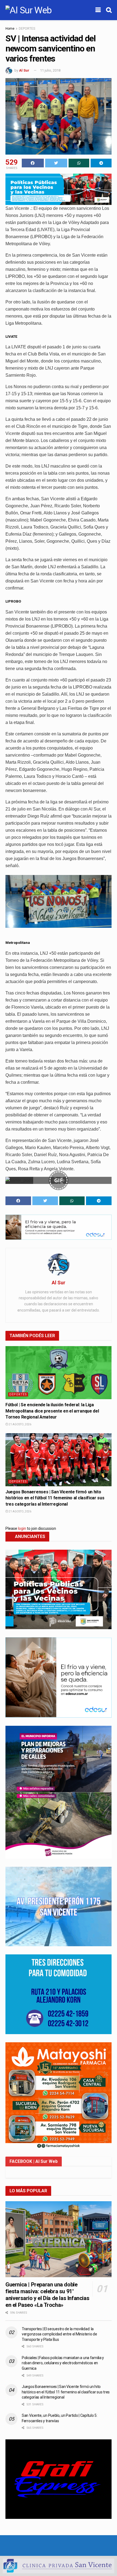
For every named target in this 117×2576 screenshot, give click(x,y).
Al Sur (24, 70)
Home (10, 29)
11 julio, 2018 (50, 70)
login (22, 1528)
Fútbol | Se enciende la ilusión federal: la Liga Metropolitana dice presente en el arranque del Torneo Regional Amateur (52, 1411)
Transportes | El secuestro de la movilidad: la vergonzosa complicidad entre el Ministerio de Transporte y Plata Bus (59, 2334)
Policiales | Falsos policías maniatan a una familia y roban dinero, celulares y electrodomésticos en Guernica (63, 2363)
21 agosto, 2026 (20, 1424)
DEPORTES (27, 29)
